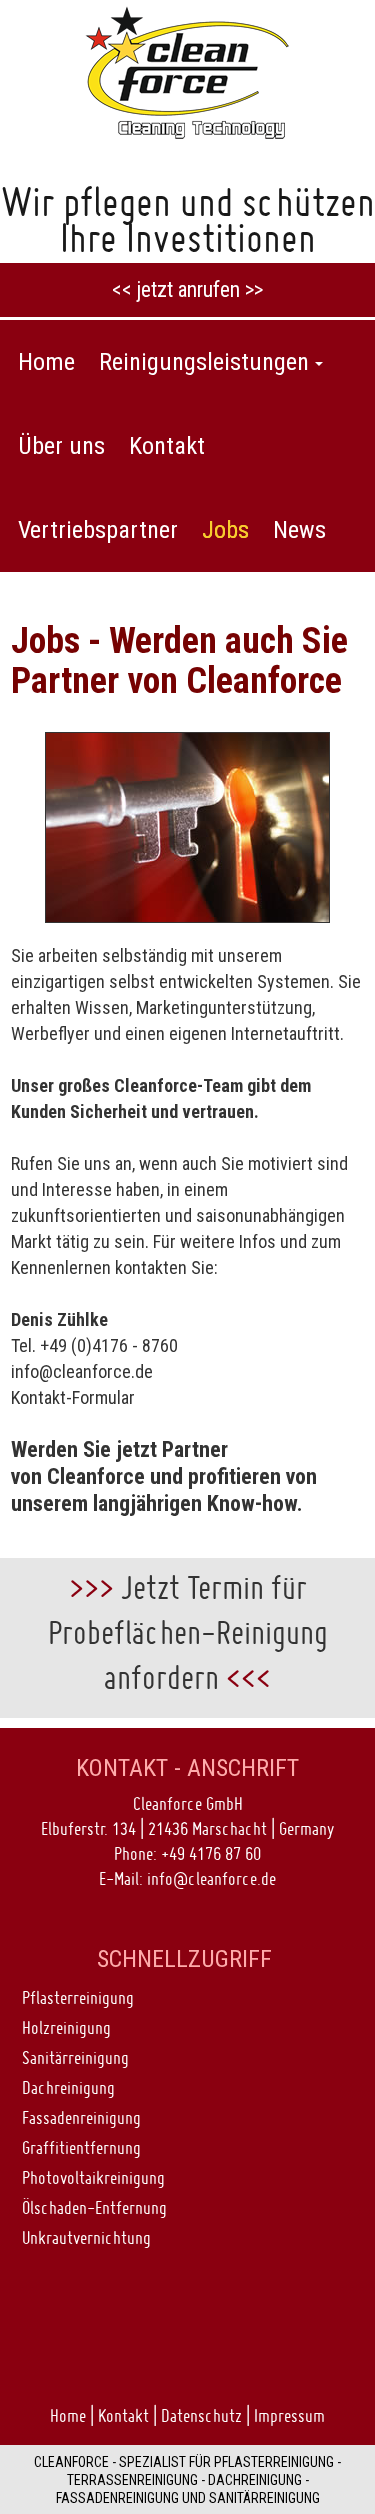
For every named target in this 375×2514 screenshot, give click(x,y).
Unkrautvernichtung (86, 2237)
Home (68, 2415)
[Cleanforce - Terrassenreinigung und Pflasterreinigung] (188, 70)
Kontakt (123, 2415)
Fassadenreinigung (81, 2117)
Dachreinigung (68, 2087)
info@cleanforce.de (82, 1371)
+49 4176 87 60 (211, 1853)
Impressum (289, 2415)
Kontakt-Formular (73, 1397)
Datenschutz (201, 2415)
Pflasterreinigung (78, 1997)
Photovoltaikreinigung (93, 2177)
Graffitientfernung (81, 2147)
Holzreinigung (66, 2027)
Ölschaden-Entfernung (94, 2207)
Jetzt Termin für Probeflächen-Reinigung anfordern (188, 1632)
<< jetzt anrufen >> (187, 289)
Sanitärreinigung (75, 2057)
